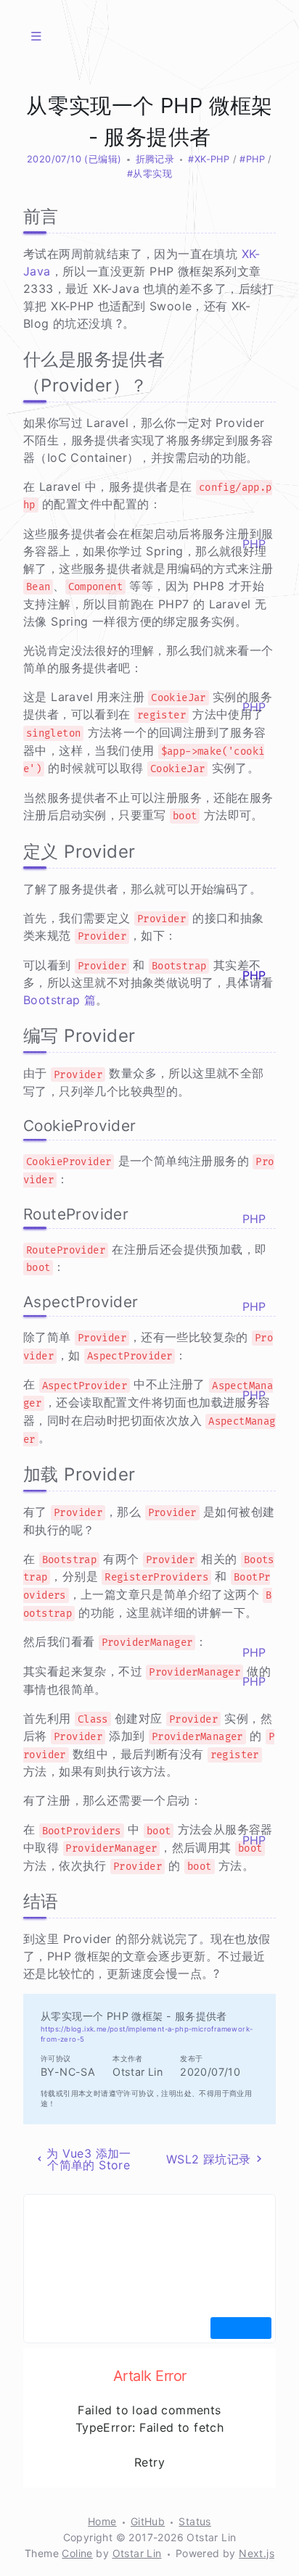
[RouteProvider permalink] (16, 1214)
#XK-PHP (209, 159)
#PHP (252, 159)
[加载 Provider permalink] (16, 1475)
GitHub (148, 2521)
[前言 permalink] (16, 217)
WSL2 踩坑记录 (209, 2159)
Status (194, 2521)
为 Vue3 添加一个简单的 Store (89, 2159)
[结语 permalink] (16, 1902)
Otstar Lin (137, 2553)
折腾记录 (155, 159)
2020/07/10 (54, 159)
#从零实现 (149, 174)
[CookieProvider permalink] (16, 1126)
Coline (77, 2553)
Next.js (257, 2553)
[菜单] (36, 36)
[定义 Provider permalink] (16, 852)
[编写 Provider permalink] (16, 1036)
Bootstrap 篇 (60, 1000)
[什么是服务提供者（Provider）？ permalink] (16, 360)
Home (102, 2521)
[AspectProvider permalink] (16, 1302)
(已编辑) (103, 159)
